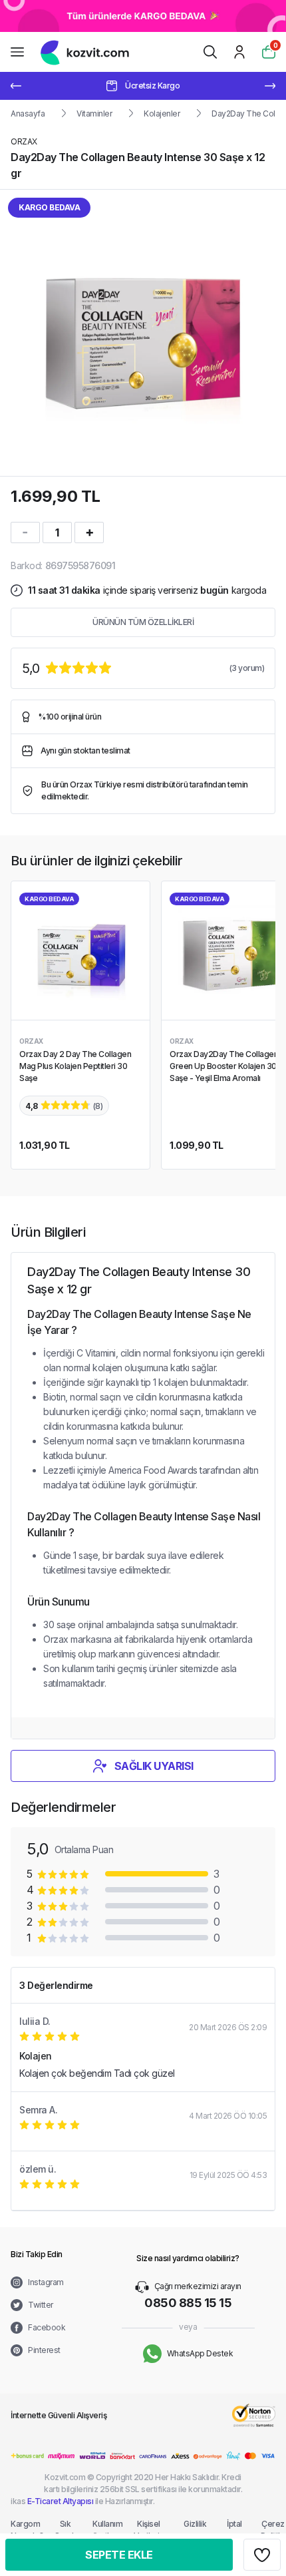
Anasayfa (28, 113)
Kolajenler (162, 113)
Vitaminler (94, 113)
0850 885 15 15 (188, 2303)
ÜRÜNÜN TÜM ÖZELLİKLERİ (143, 622)
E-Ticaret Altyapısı (61, 2501)
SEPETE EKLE (119, 2555)
